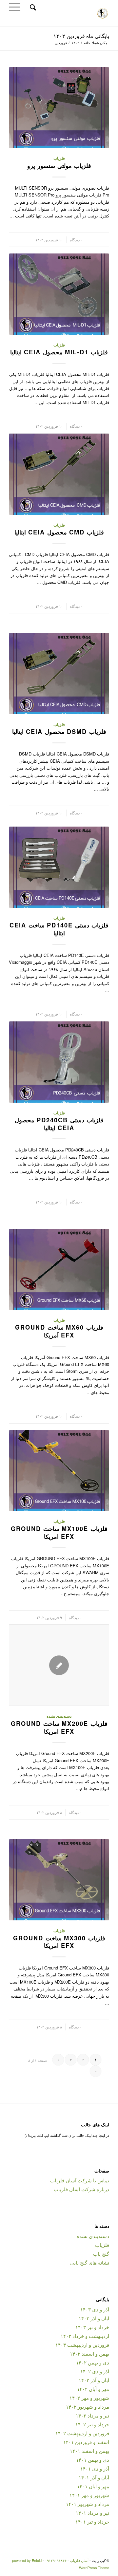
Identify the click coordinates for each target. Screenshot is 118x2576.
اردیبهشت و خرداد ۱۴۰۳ (85, 2336)
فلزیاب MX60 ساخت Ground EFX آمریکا (59, 1331)
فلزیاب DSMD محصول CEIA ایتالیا (59, 732)
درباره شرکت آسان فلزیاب (81, 2189)
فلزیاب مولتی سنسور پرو (59, 166)
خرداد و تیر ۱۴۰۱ (92, 2521)
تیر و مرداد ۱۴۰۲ (92, 2415)
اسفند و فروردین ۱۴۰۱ (86, 2442)
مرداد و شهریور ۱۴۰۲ (88, 2407)
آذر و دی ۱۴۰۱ (95, 2468)
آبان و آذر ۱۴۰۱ (94, 2477)
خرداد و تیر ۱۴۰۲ (92, 2424)
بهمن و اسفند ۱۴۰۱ (89, 2451)
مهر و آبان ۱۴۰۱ (93, 2486)
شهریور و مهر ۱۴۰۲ (89, 2398)
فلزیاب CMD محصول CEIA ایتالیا (59, 532)
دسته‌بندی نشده (59, 1716)
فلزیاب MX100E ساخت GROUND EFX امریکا (59, 1533)
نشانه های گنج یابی (90, 2262)
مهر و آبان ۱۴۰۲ (93, 2389)
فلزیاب (59, 158)
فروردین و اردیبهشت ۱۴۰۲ (82, 2433)
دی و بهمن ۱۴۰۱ (93, 2460)
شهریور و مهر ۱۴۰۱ (89, 2495)
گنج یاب (101, 2254)
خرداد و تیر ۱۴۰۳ (92, 2327)
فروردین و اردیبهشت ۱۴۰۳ (82, 2345)
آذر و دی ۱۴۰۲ (95, 2371)
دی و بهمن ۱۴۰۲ (93, 2362)
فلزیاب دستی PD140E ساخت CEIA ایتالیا (59, 929)
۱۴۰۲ (75, 43)
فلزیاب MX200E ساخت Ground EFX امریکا (59, 1727)
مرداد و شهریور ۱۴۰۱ (88, 2504)
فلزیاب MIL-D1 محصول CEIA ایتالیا (59, 352)
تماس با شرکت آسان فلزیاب (80, 2180)
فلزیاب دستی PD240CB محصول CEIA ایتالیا (59, 1124)
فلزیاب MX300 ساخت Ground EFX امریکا (59, 1942)
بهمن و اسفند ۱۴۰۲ (89, 2353)
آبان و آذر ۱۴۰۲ (94, 2380)
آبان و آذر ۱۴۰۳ (94, 2318)
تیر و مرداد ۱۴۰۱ (92, 2513)
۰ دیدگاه (76, 240)
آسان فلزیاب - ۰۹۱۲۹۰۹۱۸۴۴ (67, 2560)
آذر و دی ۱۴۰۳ (95, 2309)
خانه (87, 43)
